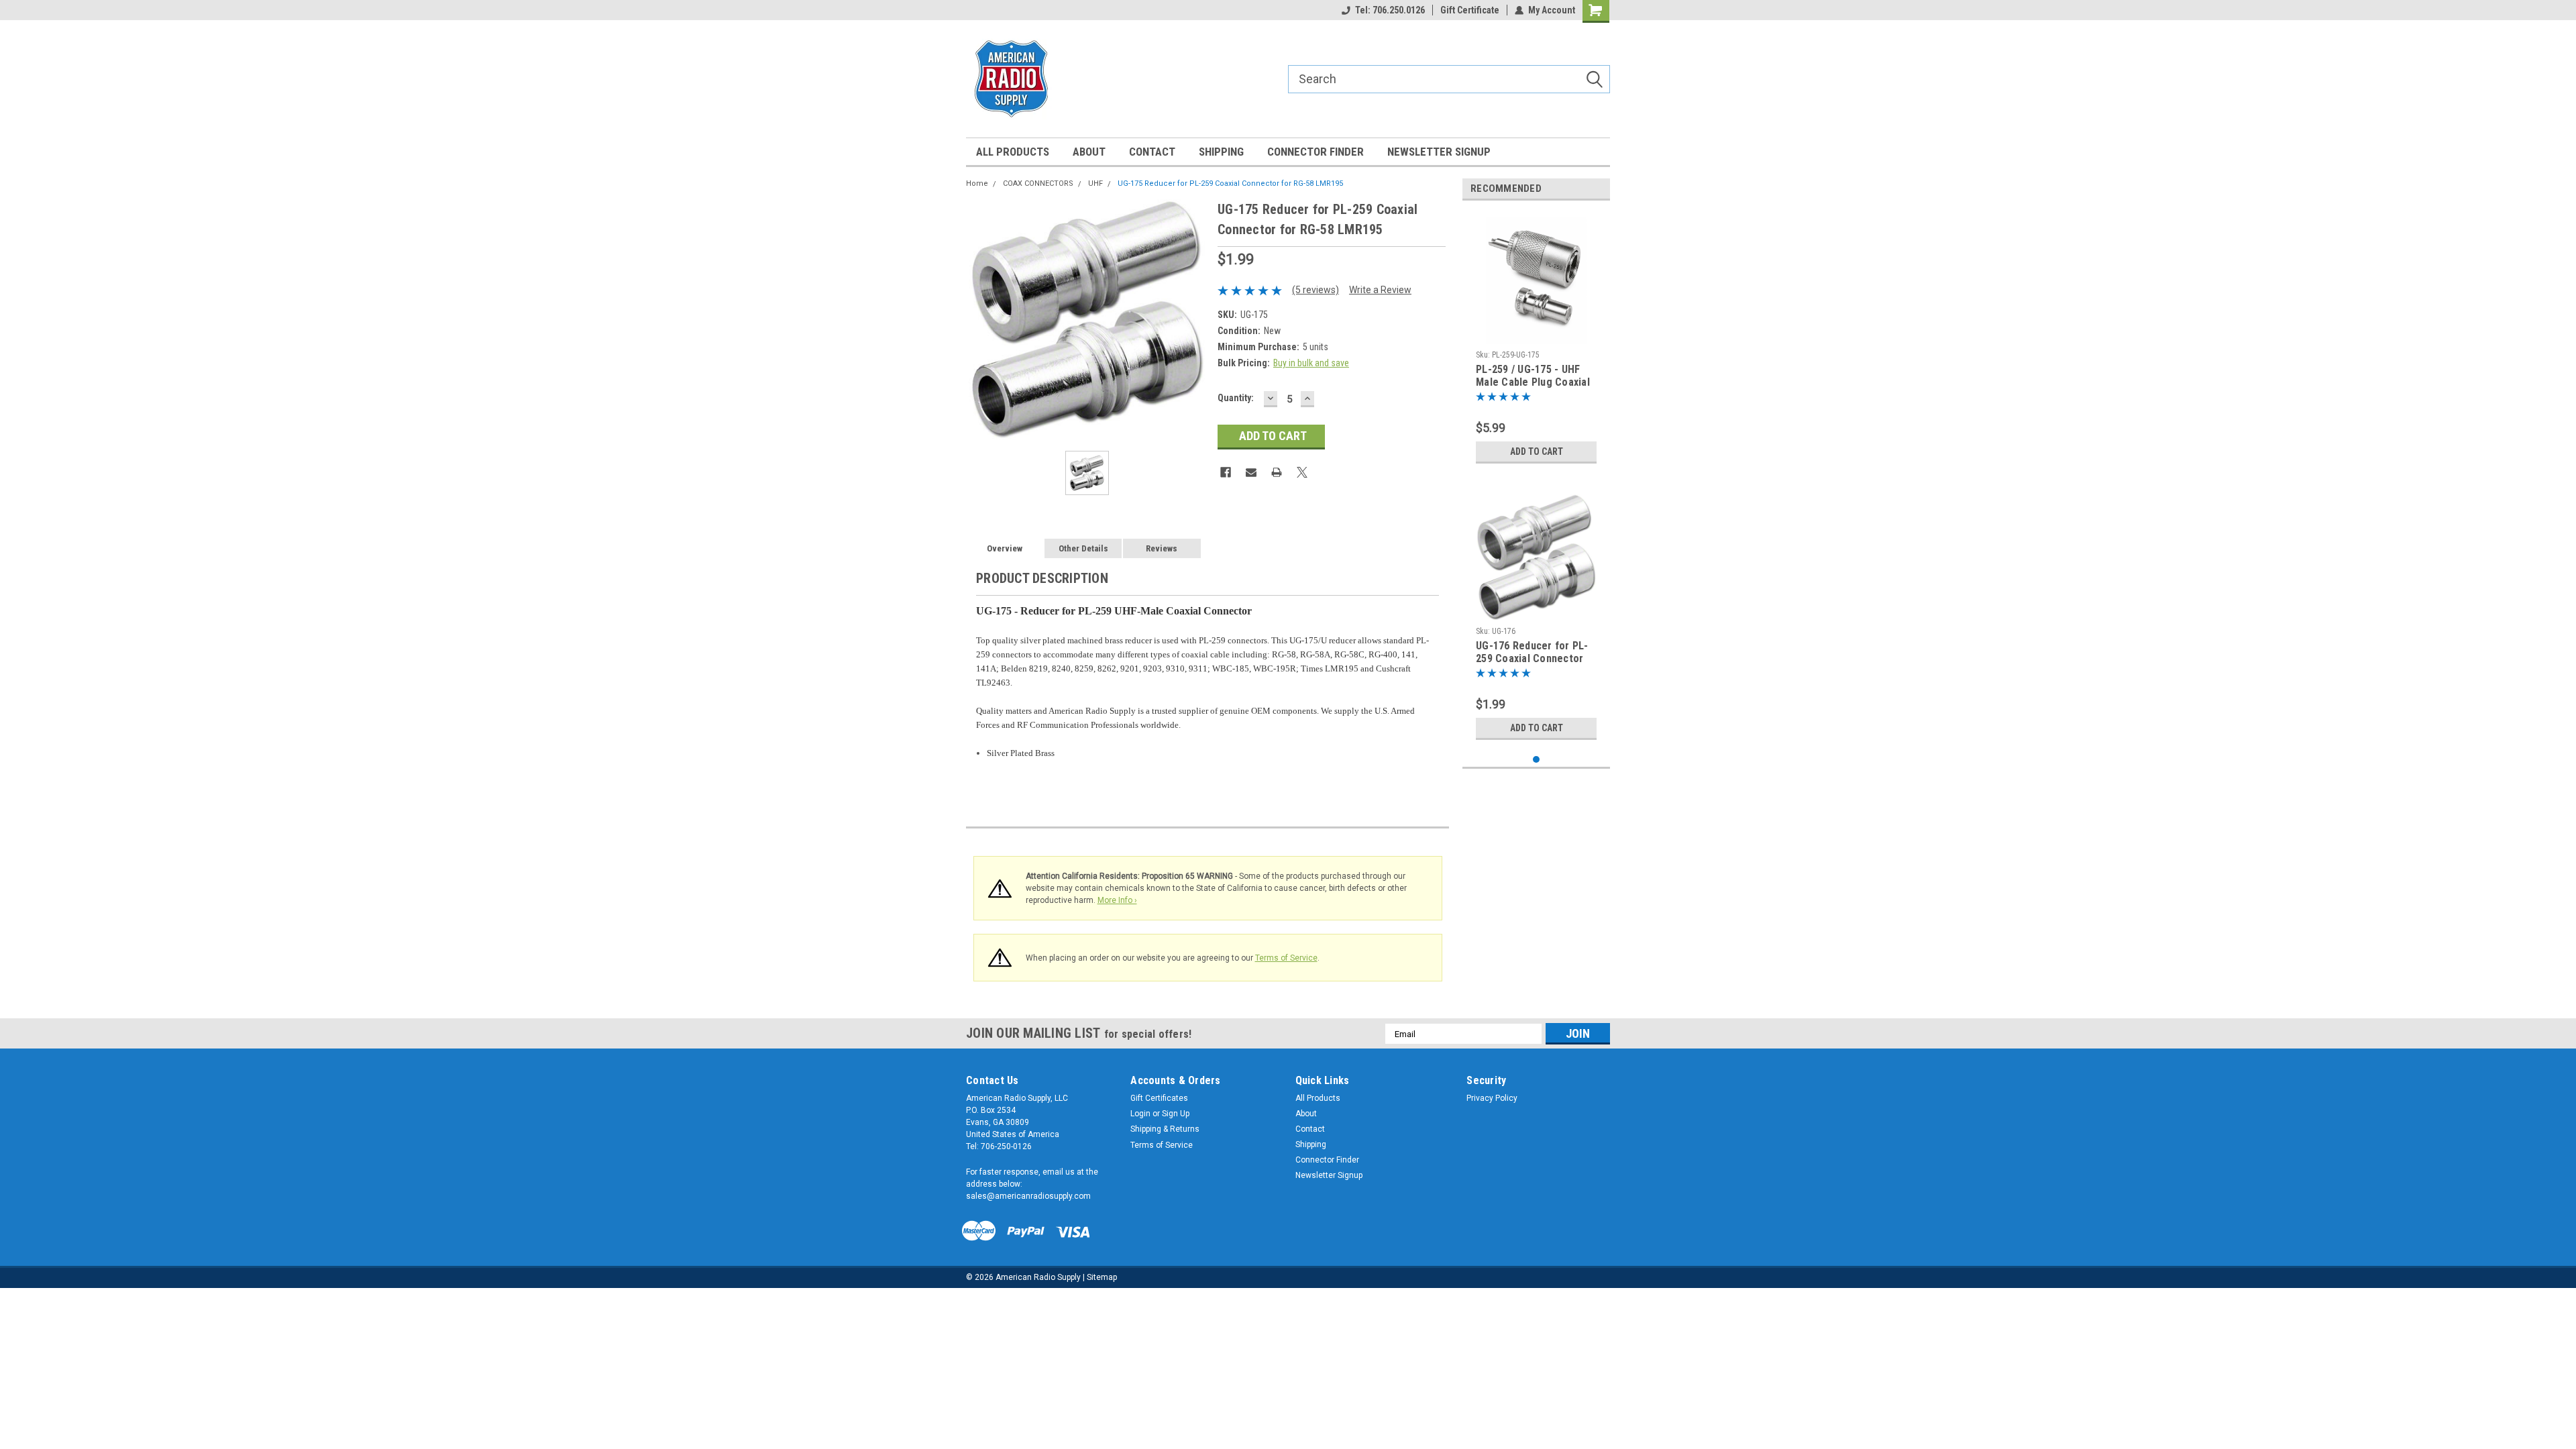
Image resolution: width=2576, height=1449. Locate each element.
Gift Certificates (1159, 1098)
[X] (1302, 472)
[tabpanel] (1536, 340)
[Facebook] (1226, 472)
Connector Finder (1316, 152)
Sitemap (1102, 1277)
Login (1140, 1114)
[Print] (1277, 472)
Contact (1152, 152)
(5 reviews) (1316, 290)
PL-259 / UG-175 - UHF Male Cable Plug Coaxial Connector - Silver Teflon (1533, 376)
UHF (1095, 183)
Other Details (1083, 548)
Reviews (1162, 548)
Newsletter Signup (1439, 152)
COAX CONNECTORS (1038, 183)
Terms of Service (1286, 958)
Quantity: (1236, 398)
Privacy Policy (1492, 1098)
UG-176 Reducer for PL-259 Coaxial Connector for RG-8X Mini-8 (1532, 653)
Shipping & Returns (1165, 1129)
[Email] (1251, 472)
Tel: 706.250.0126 (1390, 10)
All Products (1013, 152)
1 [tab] (1537, 760)
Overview (1005, 548)
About (1089, 152)
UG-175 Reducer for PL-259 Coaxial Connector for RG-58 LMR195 (1230, 183)
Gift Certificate (1470, 10)
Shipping (1221, 152)
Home (977, 183)
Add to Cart (1537, 451)
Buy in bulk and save (1311, 363)
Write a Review (1380, 290)
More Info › (1117, 900)
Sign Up (1176, 1114)
